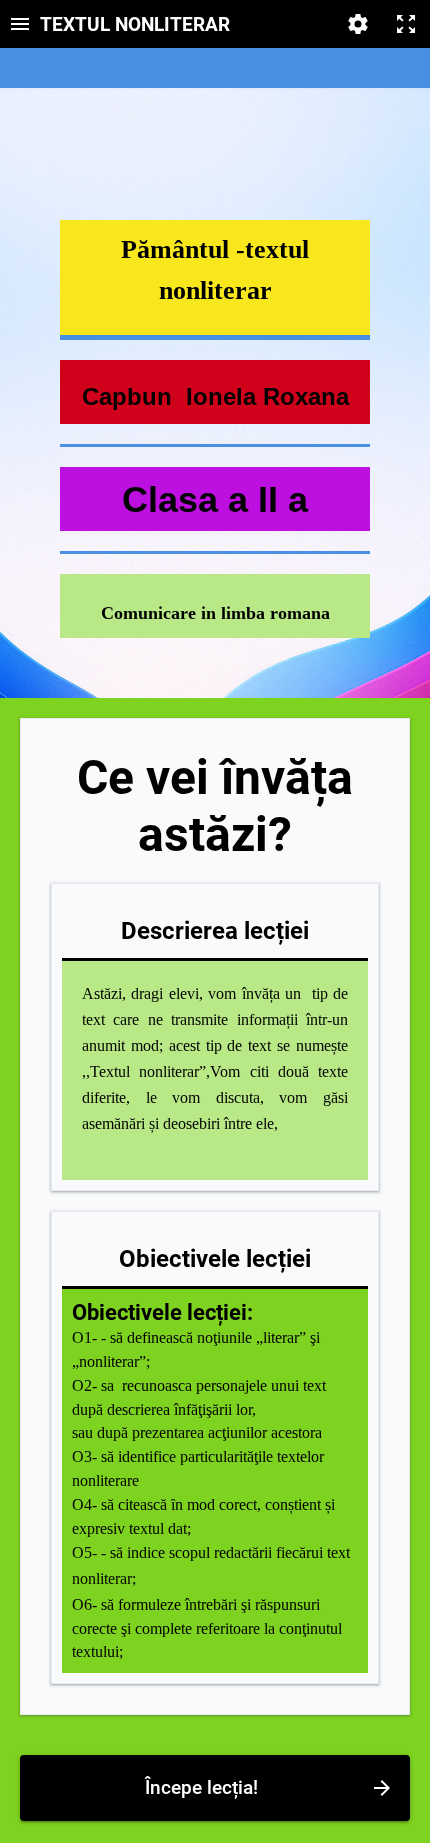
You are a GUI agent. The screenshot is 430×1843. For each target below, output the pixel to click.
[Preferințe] (358, 24)
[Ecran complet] (406, 24)
